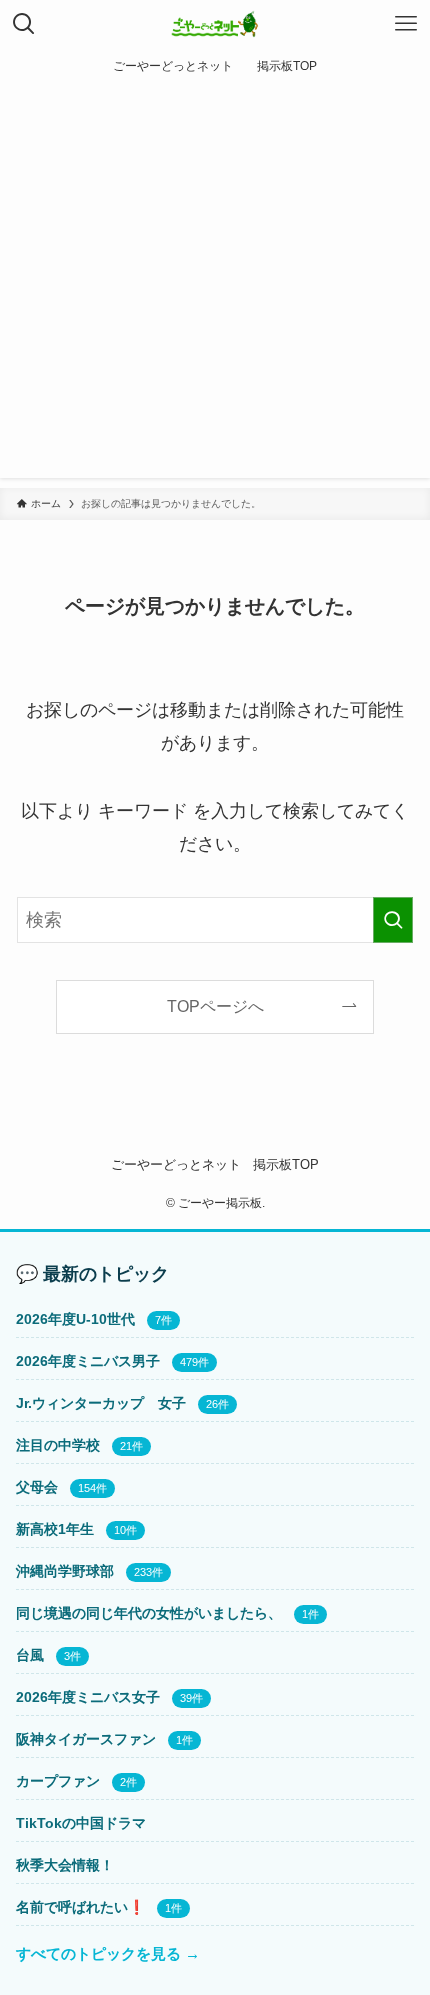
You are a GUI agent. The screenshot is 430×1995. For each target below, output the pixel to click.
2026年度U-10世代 (75, 1319)
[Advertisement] (215, 286)
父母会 (37, 1487)
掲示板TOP (286, 1164)
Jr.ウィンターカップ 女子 (101, 1403)
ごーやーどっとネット (176, 1164)
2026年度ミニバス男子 (88, 1361)
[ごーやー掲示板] (215, 24)
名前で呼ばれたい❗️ (80, 1907)
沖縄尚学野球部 (65, 1571)
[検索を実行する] (393, 920)
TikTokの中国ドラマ (81, 1823)
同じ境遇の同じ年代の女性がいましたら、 (149, 1613)
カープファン (58, 1781)
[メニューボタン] (406, 24)
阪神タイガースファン (86, 1739)
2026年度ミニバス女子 (88, 1697)
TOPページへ (215, 1006)
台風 (30, 1655)
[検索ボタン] (24, 24)
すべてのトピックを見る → (108, 1953)
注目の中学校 (58, 1445)
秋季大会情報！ (65, 1865)
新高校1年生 (55, 1529)
